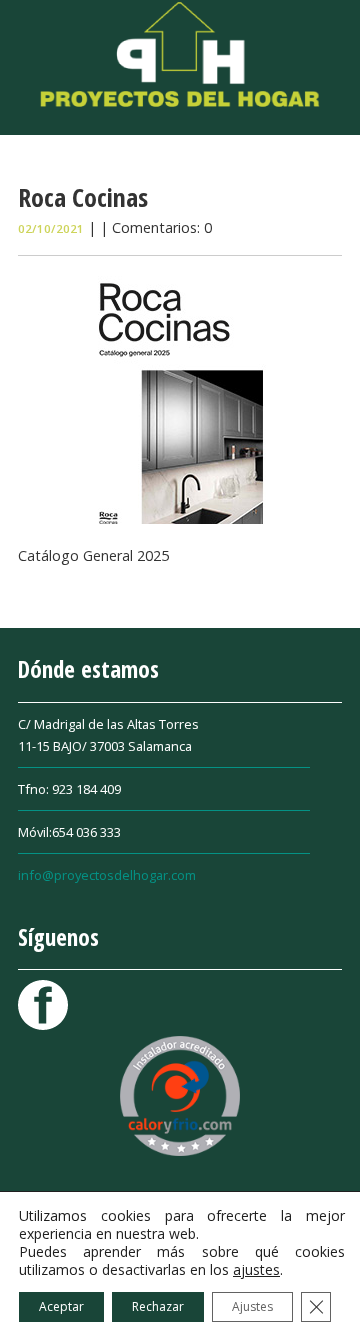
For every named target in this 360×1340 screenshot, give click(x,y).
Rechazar (158, 1306)
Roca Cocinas (83, 197)
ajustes (256, 1270)
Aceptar (61, 1306)
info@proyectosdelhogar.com (107, 875)
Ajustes (252, 1306)
